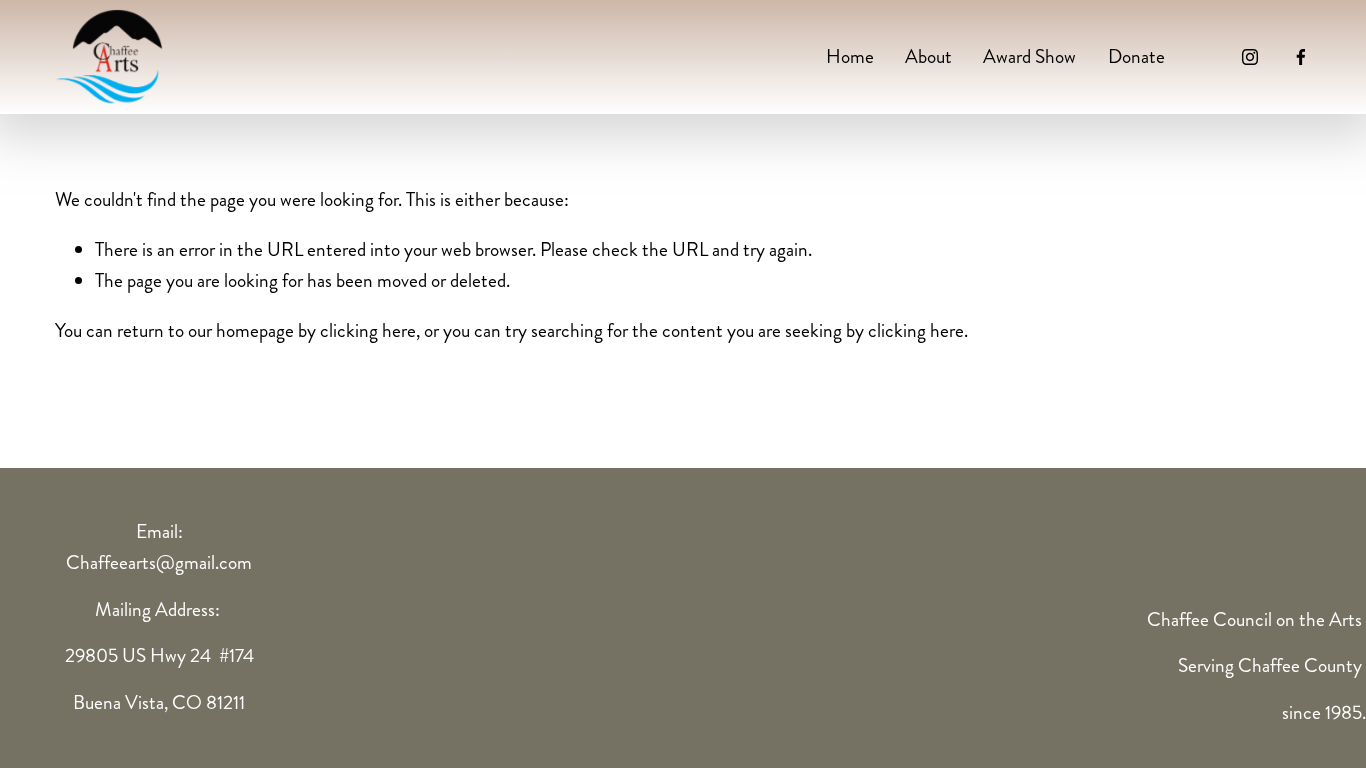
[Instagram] (1250, 57)
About (928, 56)
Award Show (1029, 56)
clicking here (368, 330)
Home (850, 56)
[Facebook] (1301, 57)
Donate (1136, 56)
